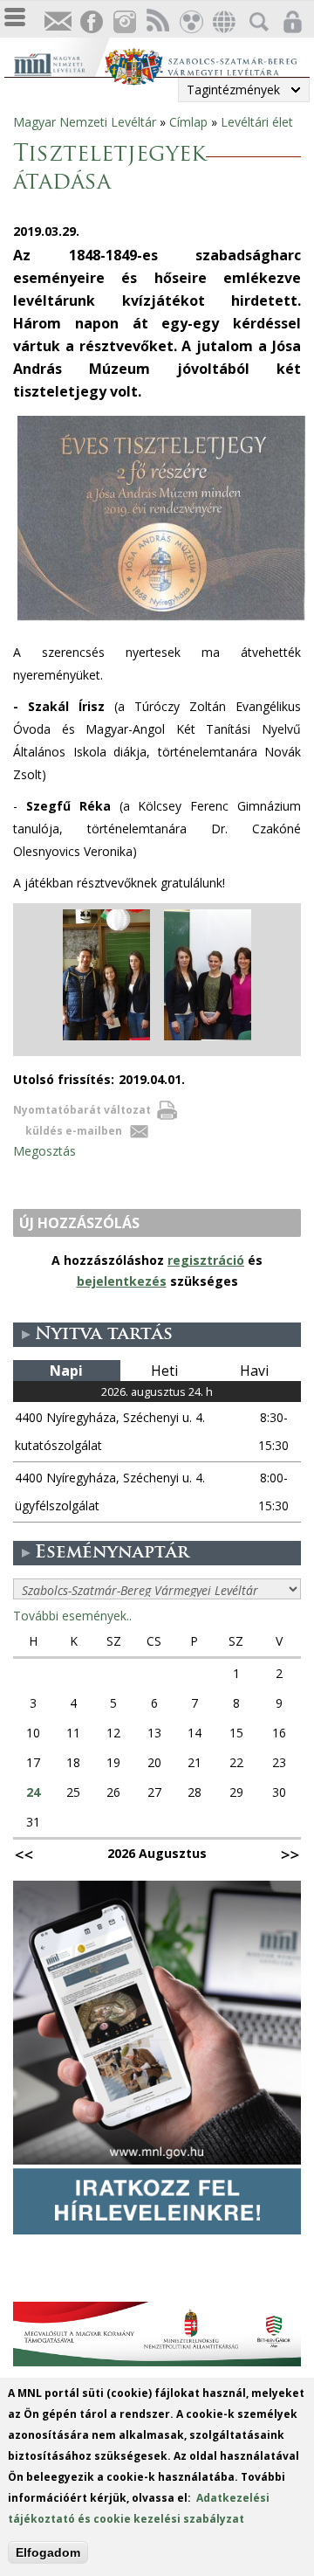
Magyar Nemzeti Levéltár (85, 122)
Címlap (188, 122)
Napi (66, 1371)
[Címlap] (59, 62)
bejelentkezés (122, 1281)
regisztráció (206, 1260)
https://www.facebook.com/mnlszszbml (91, 22)
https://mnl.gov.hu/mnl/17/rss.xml (157, 22)
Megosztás (44, 1151)
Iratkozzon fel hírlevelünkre (58, 22)
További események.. (72, 1616)
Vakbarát (190, 22)
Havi (254, 1371)
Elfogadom (48, 2552)
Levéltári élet (257, 122)
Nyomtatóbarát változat (82, 1110)
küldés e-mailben (74, 1131)
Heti (164, 1371)
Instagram (124, 22)
